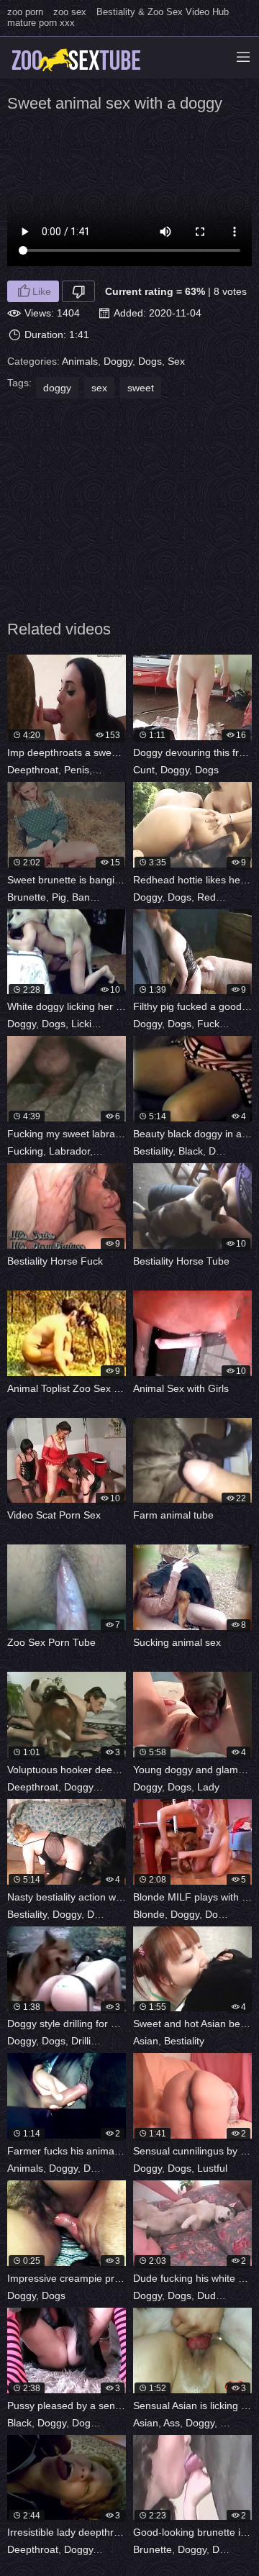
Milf (242, 1914)
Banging (91, 897)
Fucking (215, 1024)
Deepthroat (33, 770)
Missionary (120, 1151)
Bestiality (153, 1151)
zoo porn (25, 12)
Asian (146, 2041)
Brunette (27, 897)
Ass (172, 2423)
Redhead (218, 897)
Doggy (118, 361)
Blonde (149, 1914)
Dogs (150, 361)
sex (99, 388)
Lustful (212, 2168)
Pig (59, 897)
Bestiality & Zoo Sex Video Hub (163, 12)
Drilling (87, 2041)
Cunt (144, 770)
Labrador (69, 1151)
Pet (103, 770)
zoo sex (70, 12)
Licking (87, 1024)
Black (191, 1151)
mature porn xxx (41, 23)
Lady (208, 1787)
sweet (141, 388)
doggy (57, 388)
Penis (77, 770)
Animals (80, 361)
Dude (120, 2041)
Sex (176, 361)
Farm (125, 2168)
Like (42, 291)
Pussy (122, 1024)
